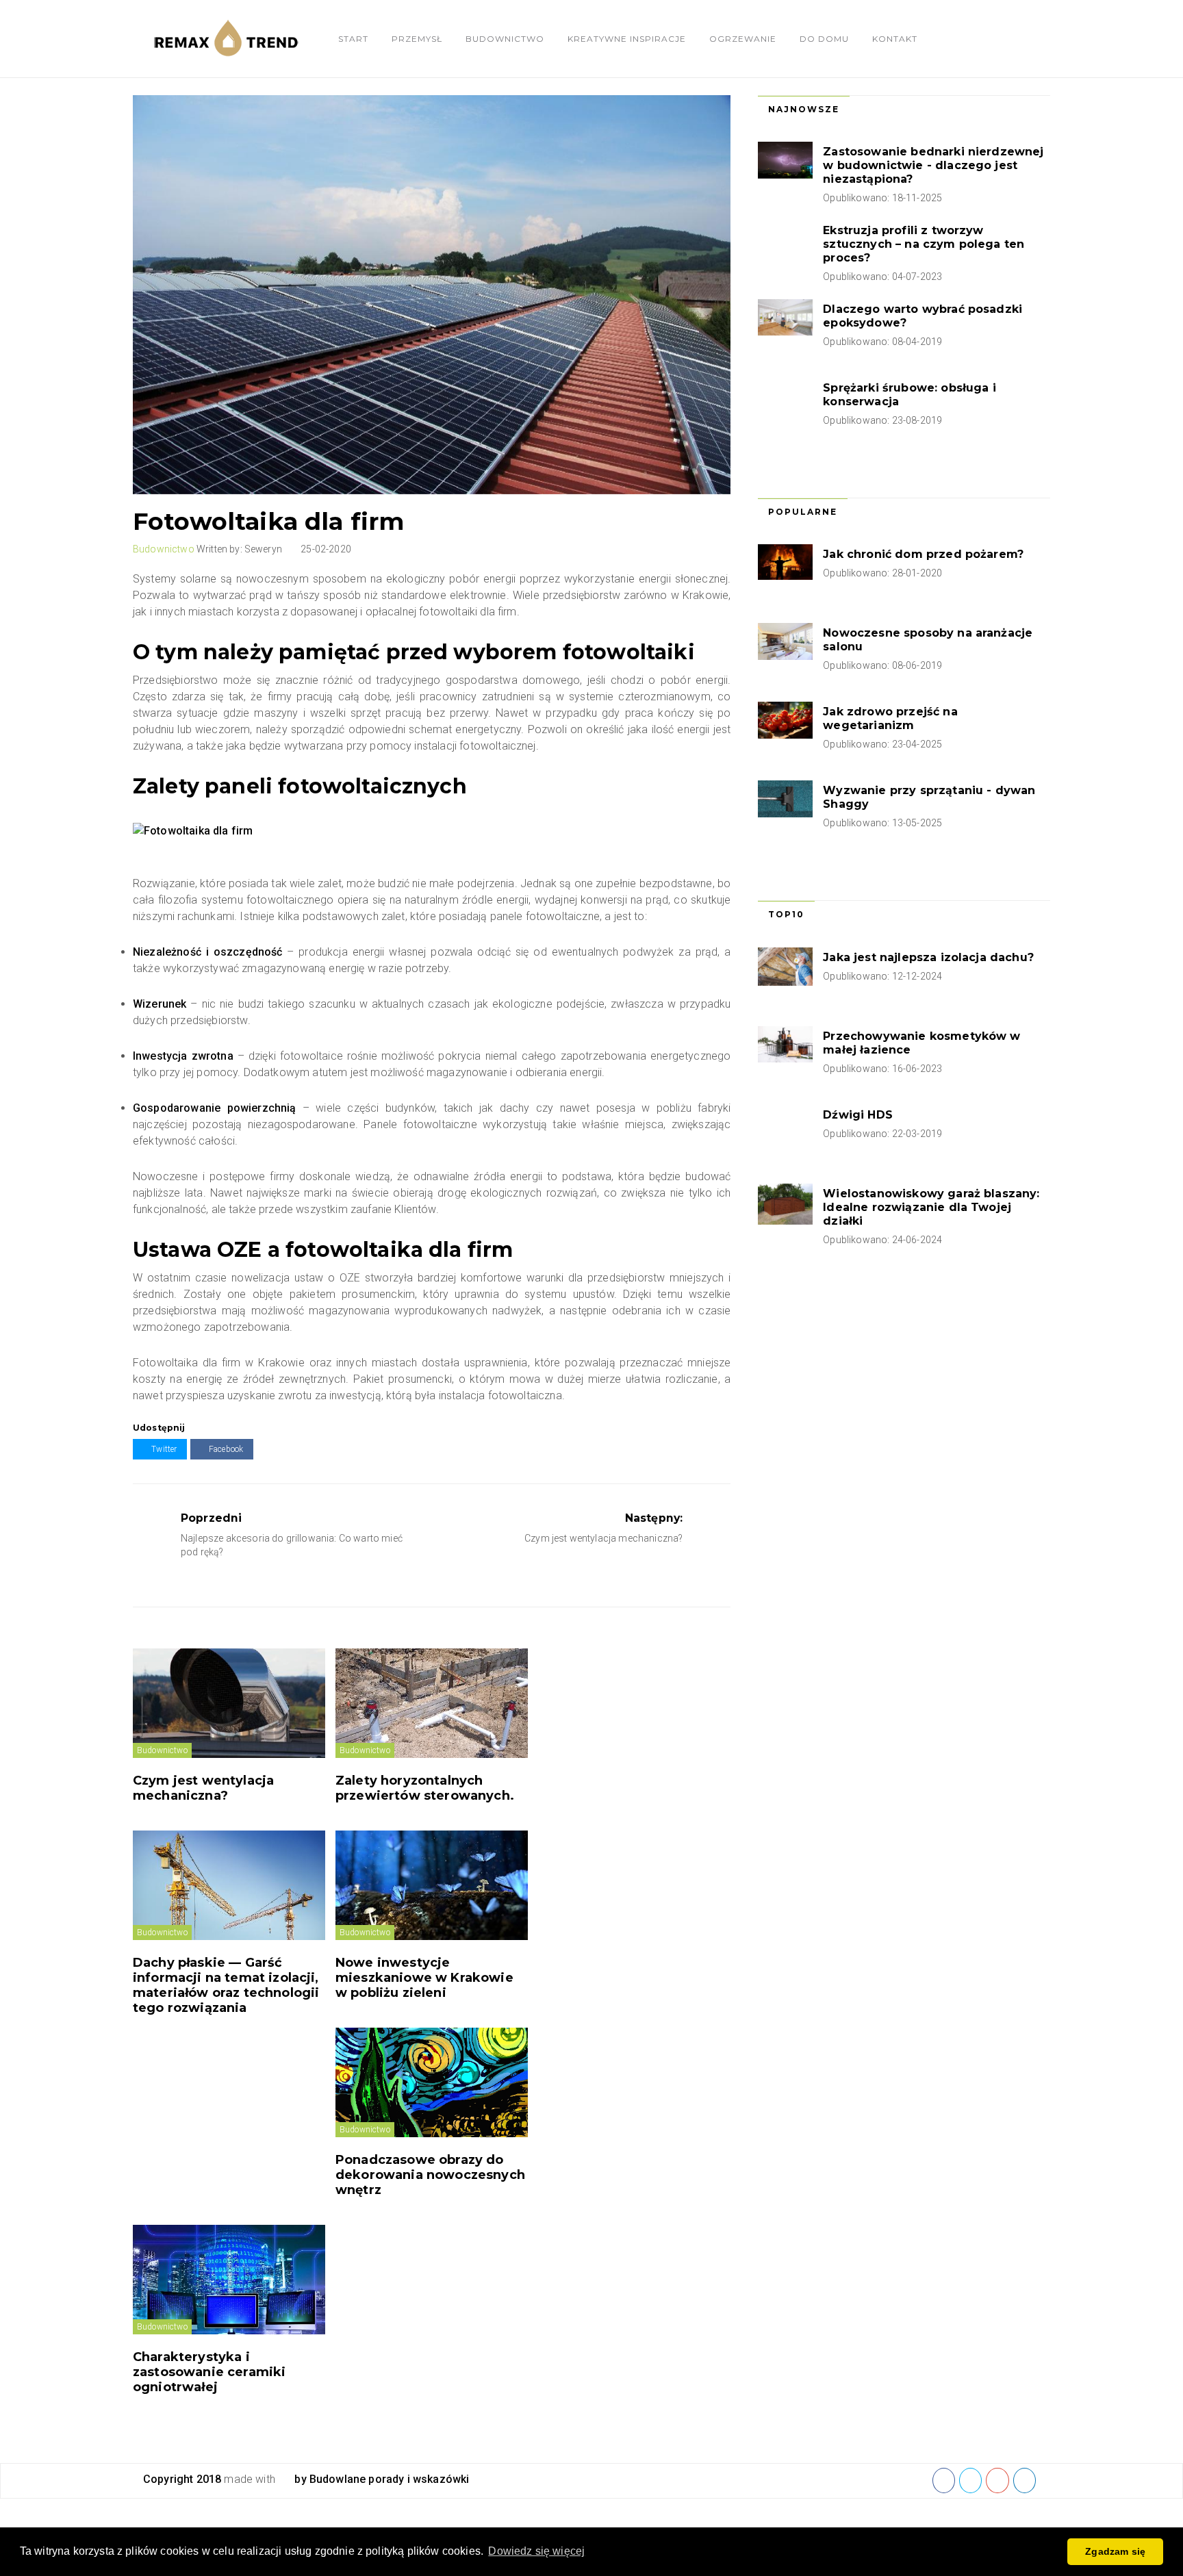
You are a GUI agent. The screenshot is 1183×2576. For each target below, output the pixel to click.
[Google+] (997, 2480)
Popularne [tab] (803, 512)
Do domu (824, 39)
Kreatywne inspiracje (627, 39)
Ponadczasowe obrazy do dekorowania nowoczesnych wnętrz (430, 2175)
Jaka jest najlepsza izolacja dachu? (928, 957)
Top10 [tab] (786, 914)
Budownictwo (505, 39)
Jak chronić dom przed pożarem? (923, 554)
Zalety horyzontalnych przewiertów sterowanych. (425, 1788)
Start (353, 39)
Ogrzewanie (743, 39)
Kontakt (895, 39)
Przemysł (417, 39)
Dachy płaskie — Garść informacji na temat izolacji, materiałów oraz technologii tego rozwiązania (226, 1985)
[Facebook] (944, 2480)
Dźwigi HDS (858, 1115)
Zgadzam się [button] (1115, 2551)
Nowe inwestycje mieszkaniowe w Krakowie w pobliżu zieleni (424, 1978)
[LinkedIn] (1025, 2480)
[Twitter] (970, 2480)
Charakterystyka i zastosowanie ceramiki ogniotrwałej (209, 2372)
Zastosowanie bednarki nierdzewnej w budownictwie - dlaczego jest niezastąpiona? (933, 165)
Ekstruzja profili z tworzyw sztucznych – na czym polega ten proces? (924, 244)
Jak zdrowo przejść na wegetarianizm (890, 718)
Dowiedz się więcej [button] (536, 2551)
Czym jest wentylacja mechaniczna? (203, 1788)
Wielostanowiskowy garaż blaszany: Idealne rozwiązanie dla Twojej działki (931, 1207)
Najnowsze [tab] (804, 109)
